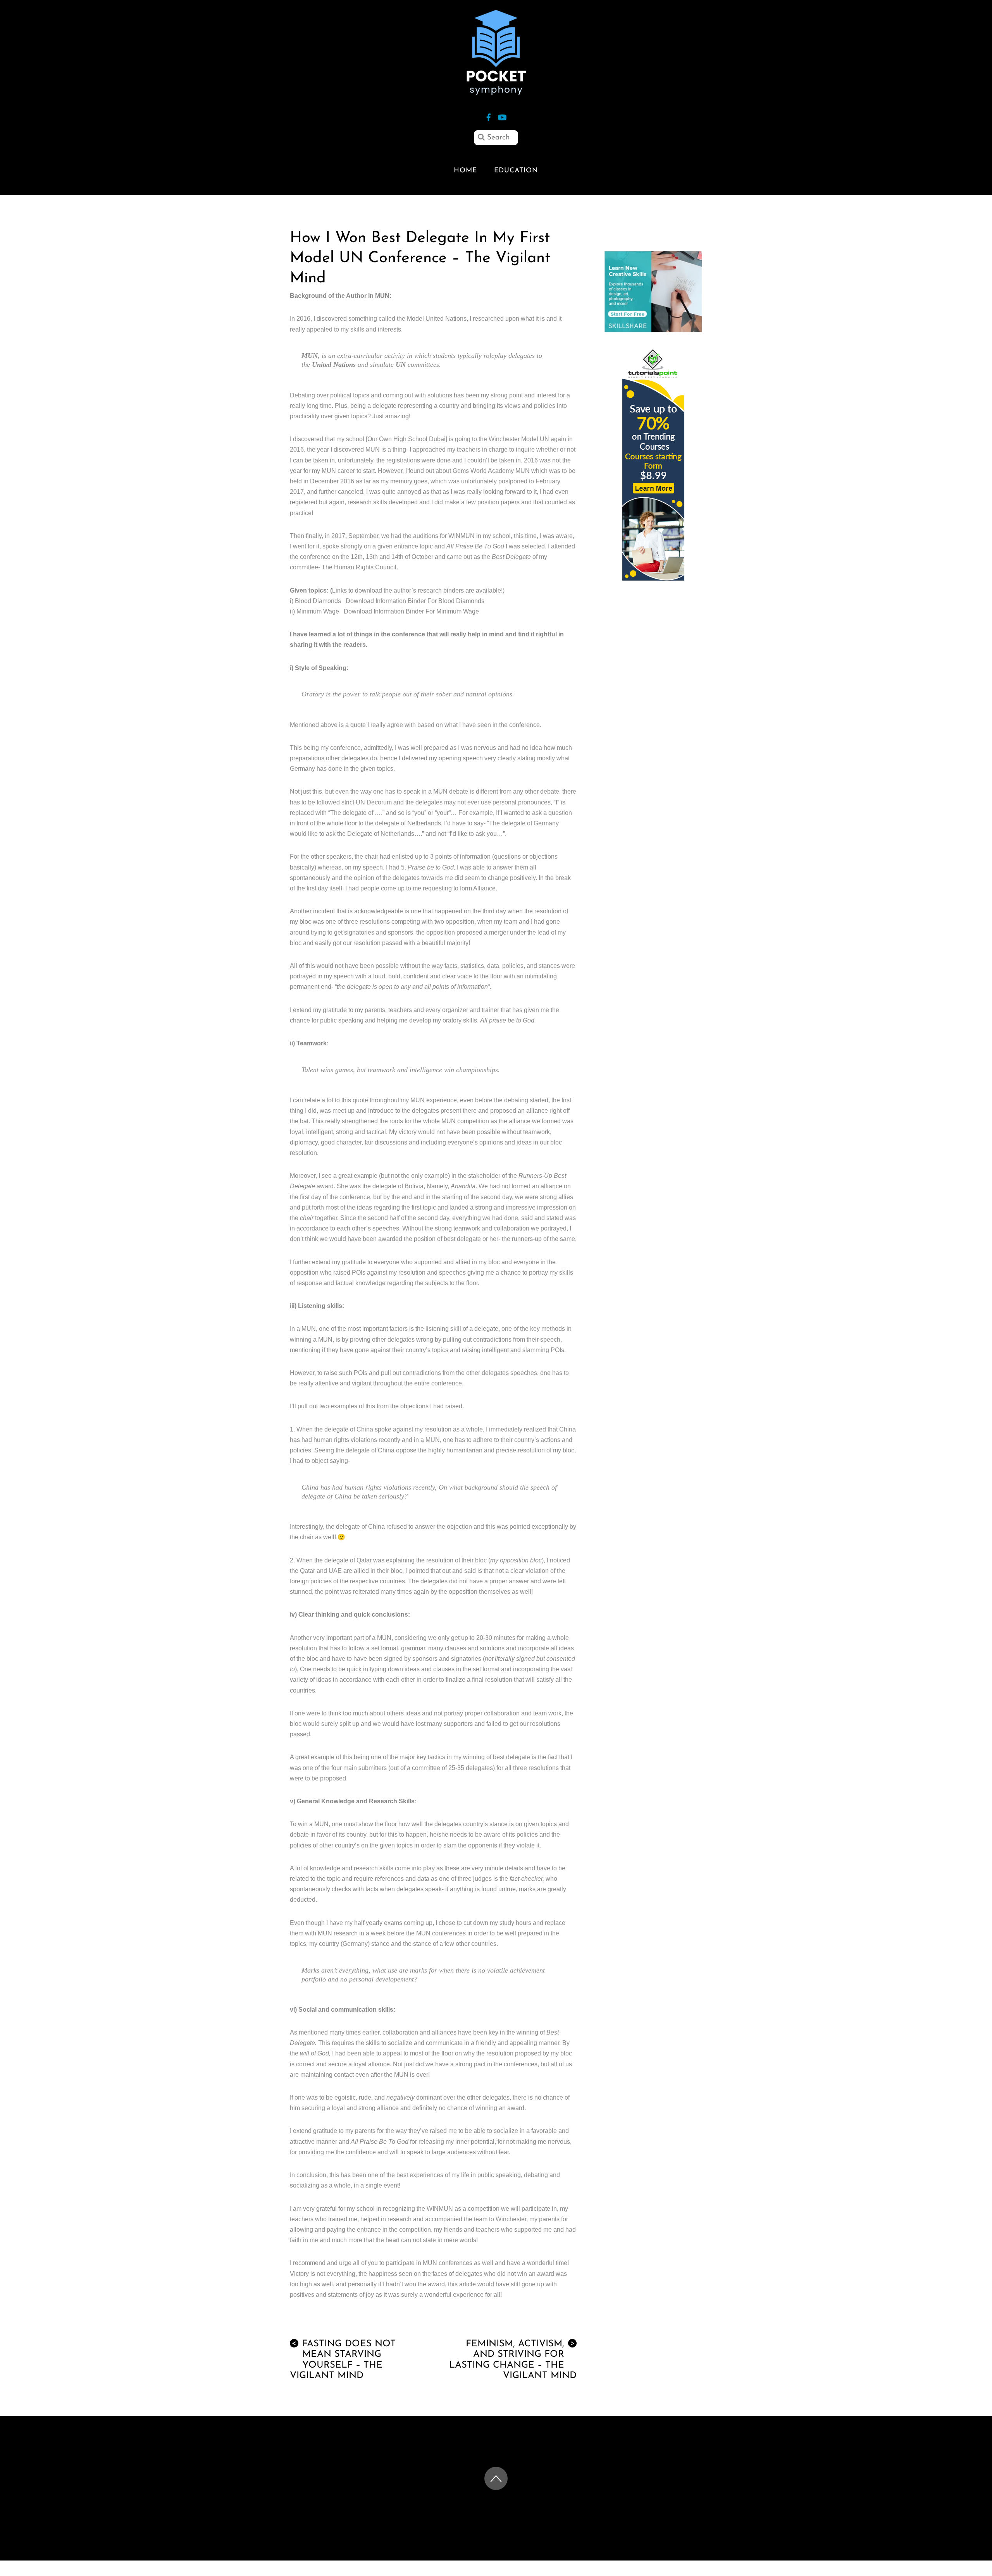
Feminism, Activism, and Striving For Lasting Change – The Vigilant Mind (513, 2360)
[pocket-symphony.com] (496, 91)
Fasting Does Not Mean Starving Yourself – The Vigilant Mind (343, 2360)
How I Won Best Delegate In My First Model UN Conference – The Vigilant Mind (420, 258)
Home (465, 171)
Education (516, 171)
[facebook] (489, 116)
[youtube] (502, 116)
